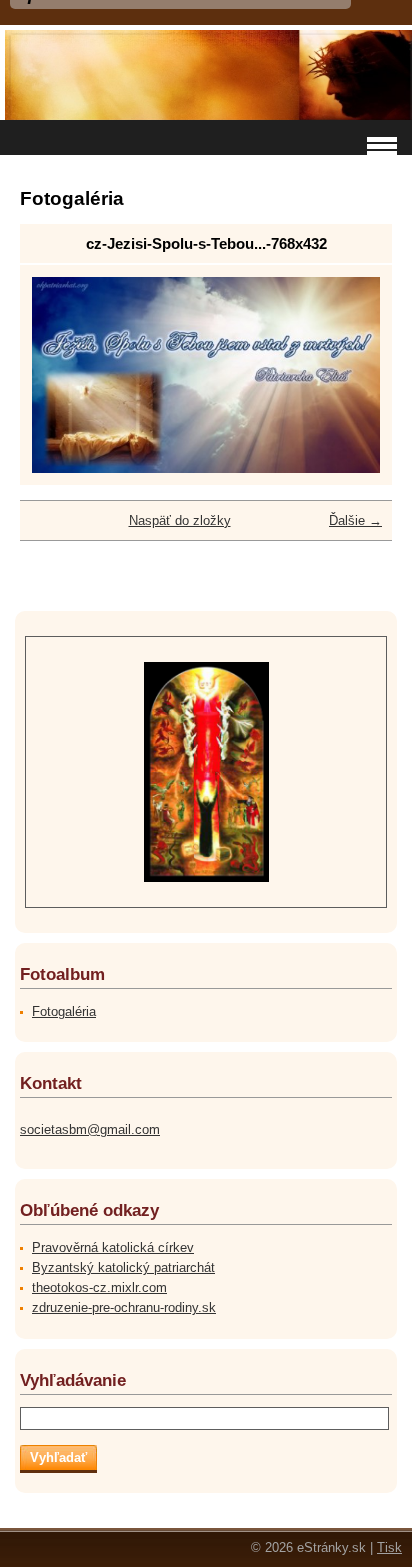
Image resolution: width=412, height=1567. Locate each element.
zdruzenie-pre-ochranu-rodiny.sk (124, 1307)
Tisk (389, 1547)
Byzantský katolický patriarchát (123, 1267)
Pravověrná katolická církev (113, 1247)
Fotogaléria (64, 1011)
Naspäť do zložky (180, 520)
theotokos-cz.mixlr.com (99, 1287)
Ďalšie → (355, 520)
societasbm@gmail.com (90, 1129)
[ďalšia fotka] (347, 375)
